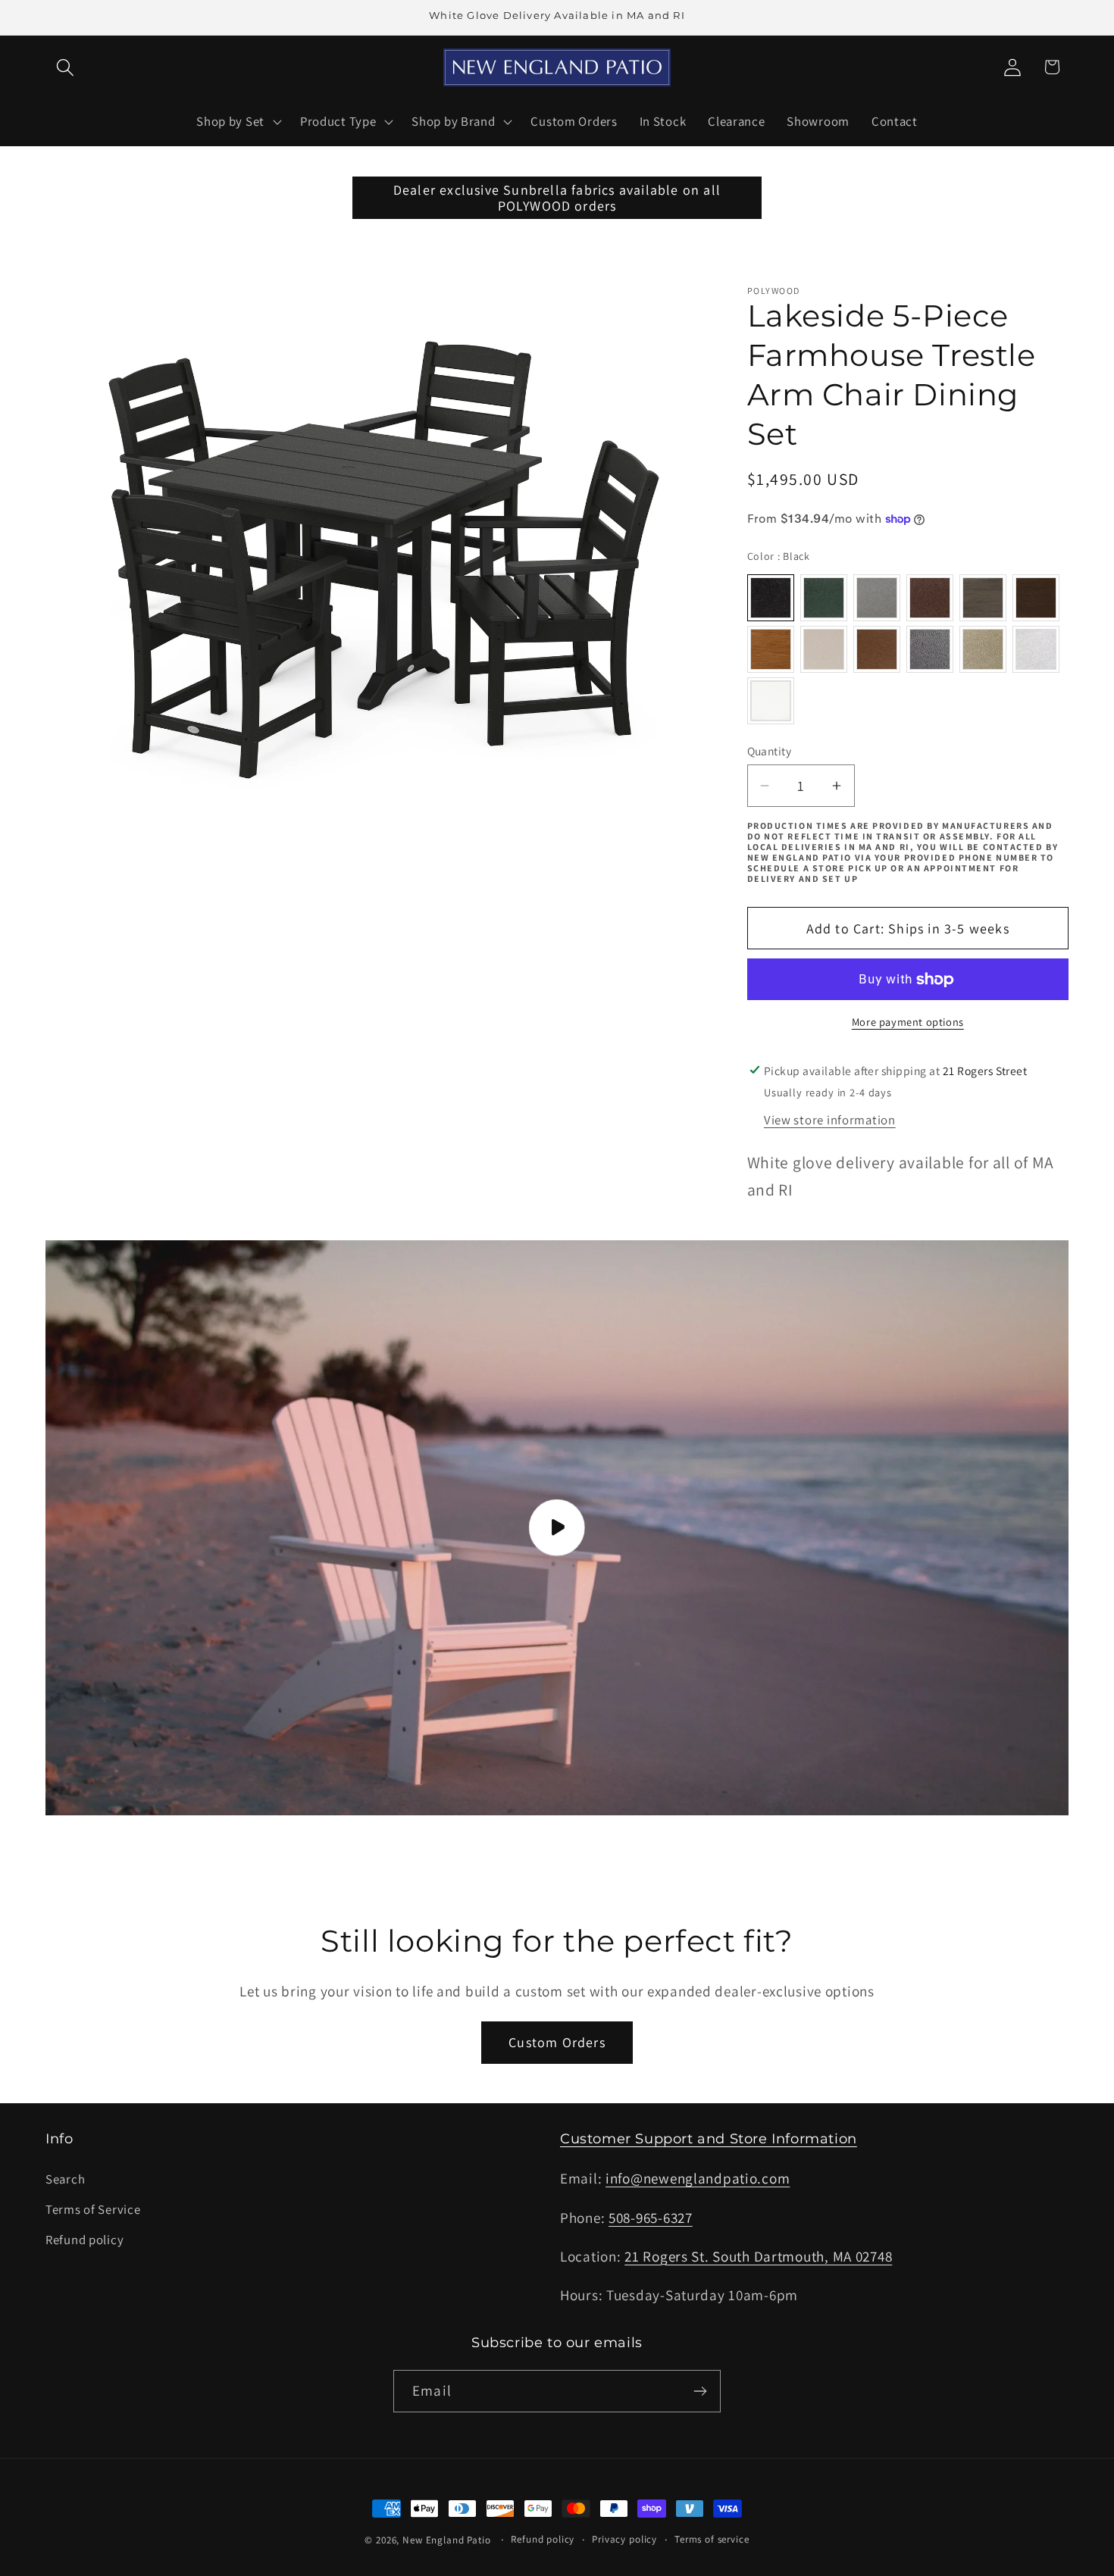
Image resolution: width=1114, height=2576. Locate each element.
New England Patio (446, 2540)
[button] (66, 67)
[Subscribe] (700, 2391)
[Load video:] (557, 1528)
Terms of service (712, 2539)
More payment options (908, 1022)
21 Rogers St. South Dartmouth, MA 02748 (758, 2256)
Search (65, 2179)
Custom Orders (557, 2042)
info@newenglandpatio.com (698, 2178)
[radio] (771, 598)
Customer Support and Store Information (709, 2139)
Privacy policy (624, 2539)
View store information (830, 1120)
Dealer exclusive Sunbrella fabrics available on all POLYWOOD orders (557, 198)
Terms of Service (93, 2209)
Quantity (770, 751)
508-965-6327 (651, 2218)
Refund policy (84, 2240)
